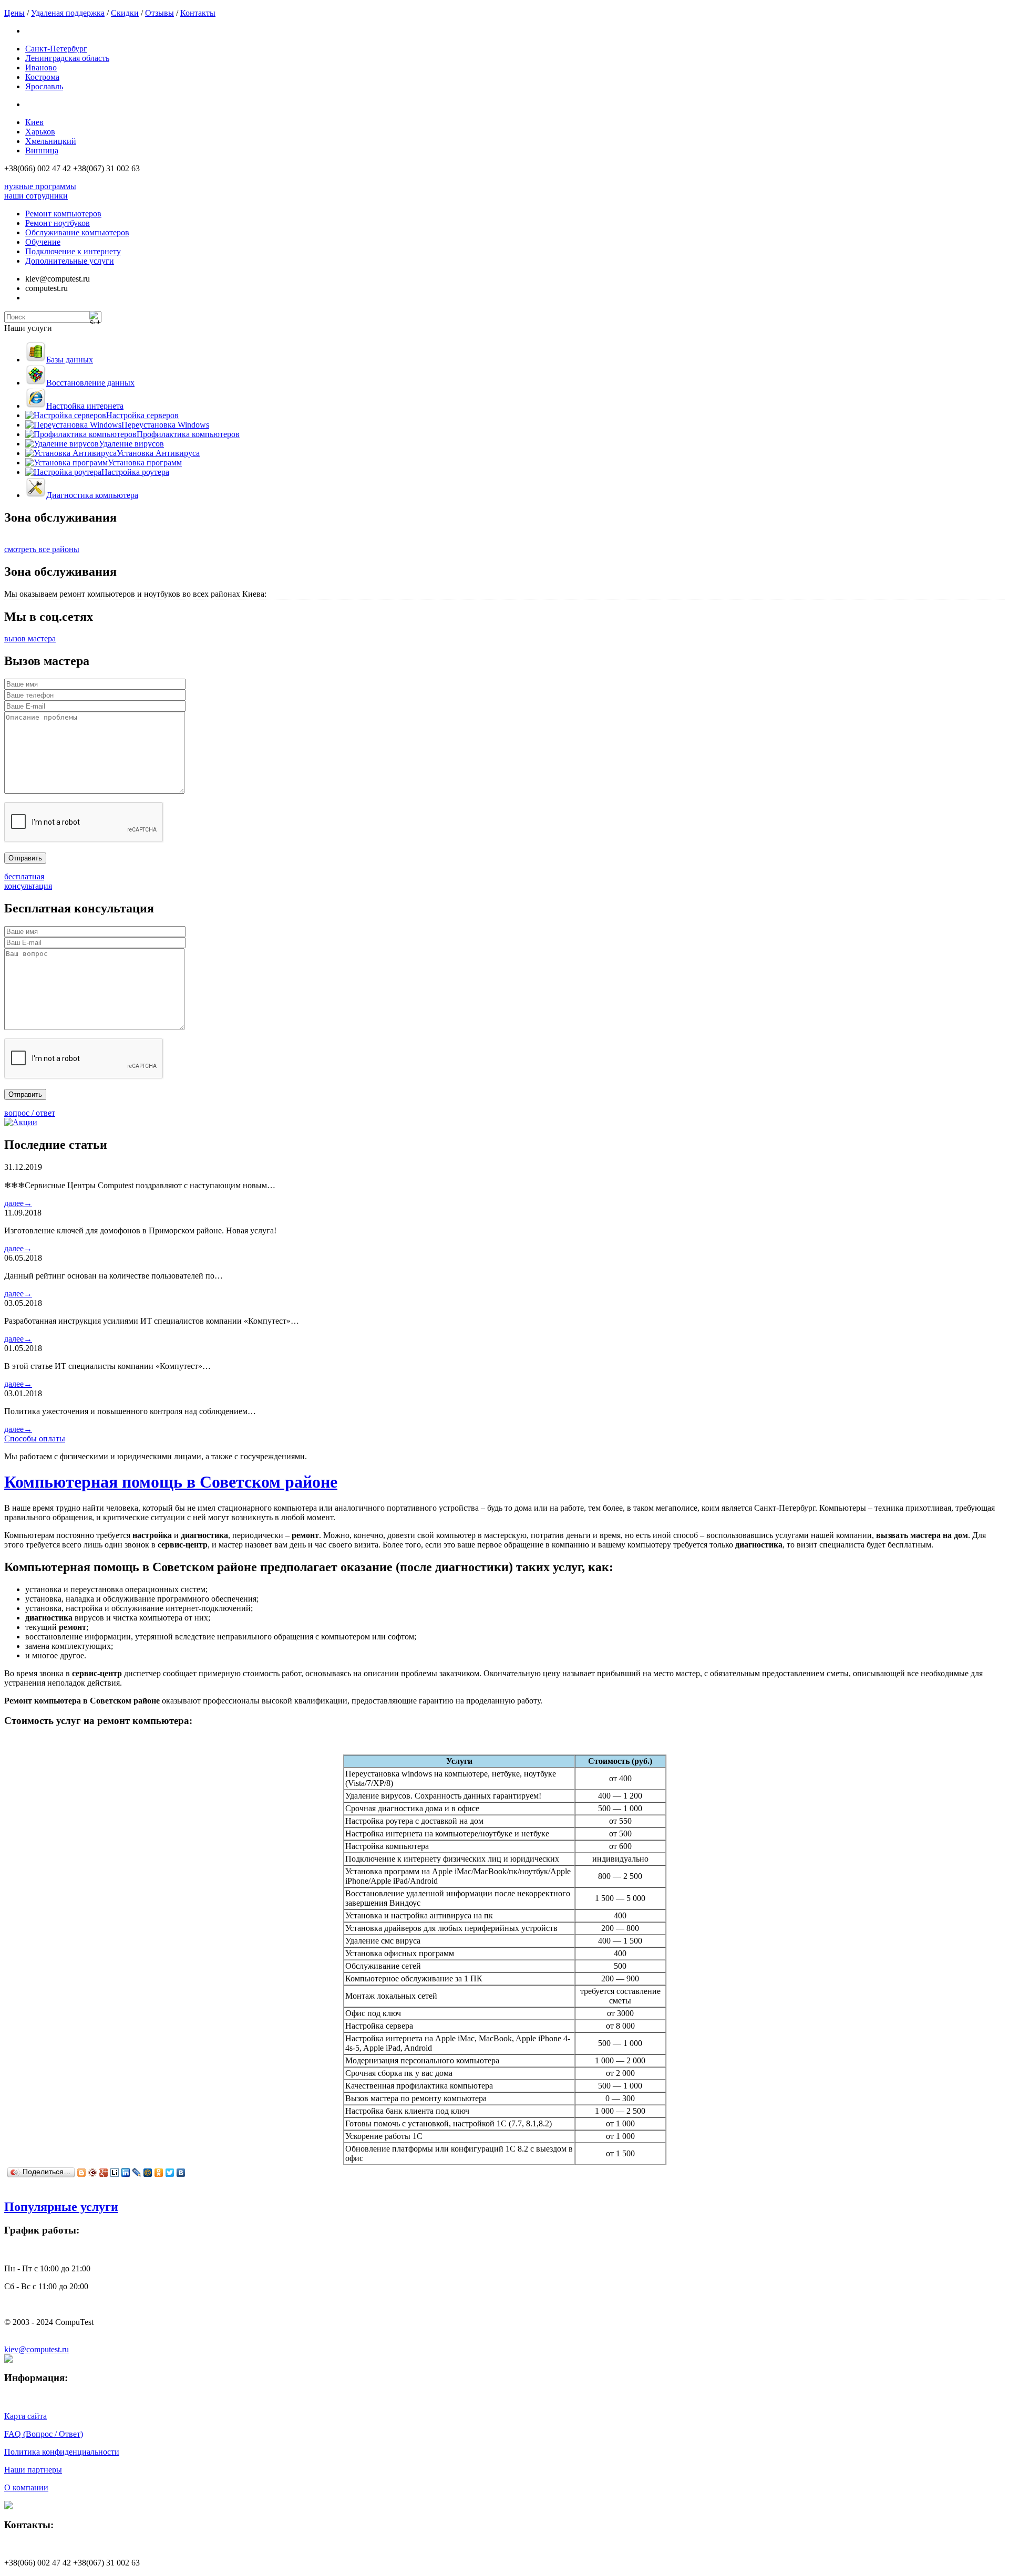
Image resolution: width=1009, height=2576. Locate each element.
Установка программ (145, 463)
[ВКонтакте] (181, 2173)
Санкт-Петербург (56, 49)
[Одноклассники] (159, 2173)
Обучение (43, 242)
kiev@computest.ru (37, 2349)
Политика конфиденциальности (62, 2452)
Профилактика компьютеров (188, 434)
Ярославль (44, 86)
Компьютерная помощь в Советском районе (171, 1482)
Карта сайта (25, 2416)
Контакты (198, 13)
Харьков (40, 132)
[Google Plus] (104, 2173)
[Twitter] (170, 2173)
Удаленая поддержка (68, 13)
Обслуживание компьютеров (77, 232)
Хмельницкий (51, 141)
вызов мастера (30, 638)
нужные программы (40, 186)
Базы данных (70, 360)
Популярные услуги (61, 2207)
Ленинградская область (67, 58)
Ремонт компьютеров (63, 214)
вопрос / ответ (30, 1113)
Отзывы (159, 13)
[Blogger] (82, 2173)
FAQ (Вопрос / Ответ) (44, 2434)
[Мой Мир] (148, 2173)
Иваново (41, 67)
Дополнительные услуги (70, 261)
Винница (42, 150)
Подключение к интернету (73, 251)
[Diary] (93, 2173)
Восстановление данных (90, 383)
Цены (14, 13)
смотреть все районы (42, 549)
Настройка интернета (85, 406)
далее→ (18, 1203)
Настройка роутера (135, 472)
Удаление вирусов (131, 444)
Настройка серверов (142, 415)
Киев (34, 122)
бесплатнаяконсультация (28, 881)
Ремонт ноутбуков (58, 223)
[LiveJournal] (137, 2173)
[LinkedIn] (126, 2173)
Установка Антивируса (158, 453)
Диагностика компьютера (92, 495)
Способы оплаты (35, 1438)
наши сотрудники (36, 196)
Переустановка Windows (165, 425)
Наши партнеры (33, 2470)
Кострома (42, 77)
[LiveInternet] (115, 2173)
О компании (26, 2487)
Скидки (125, 13)
